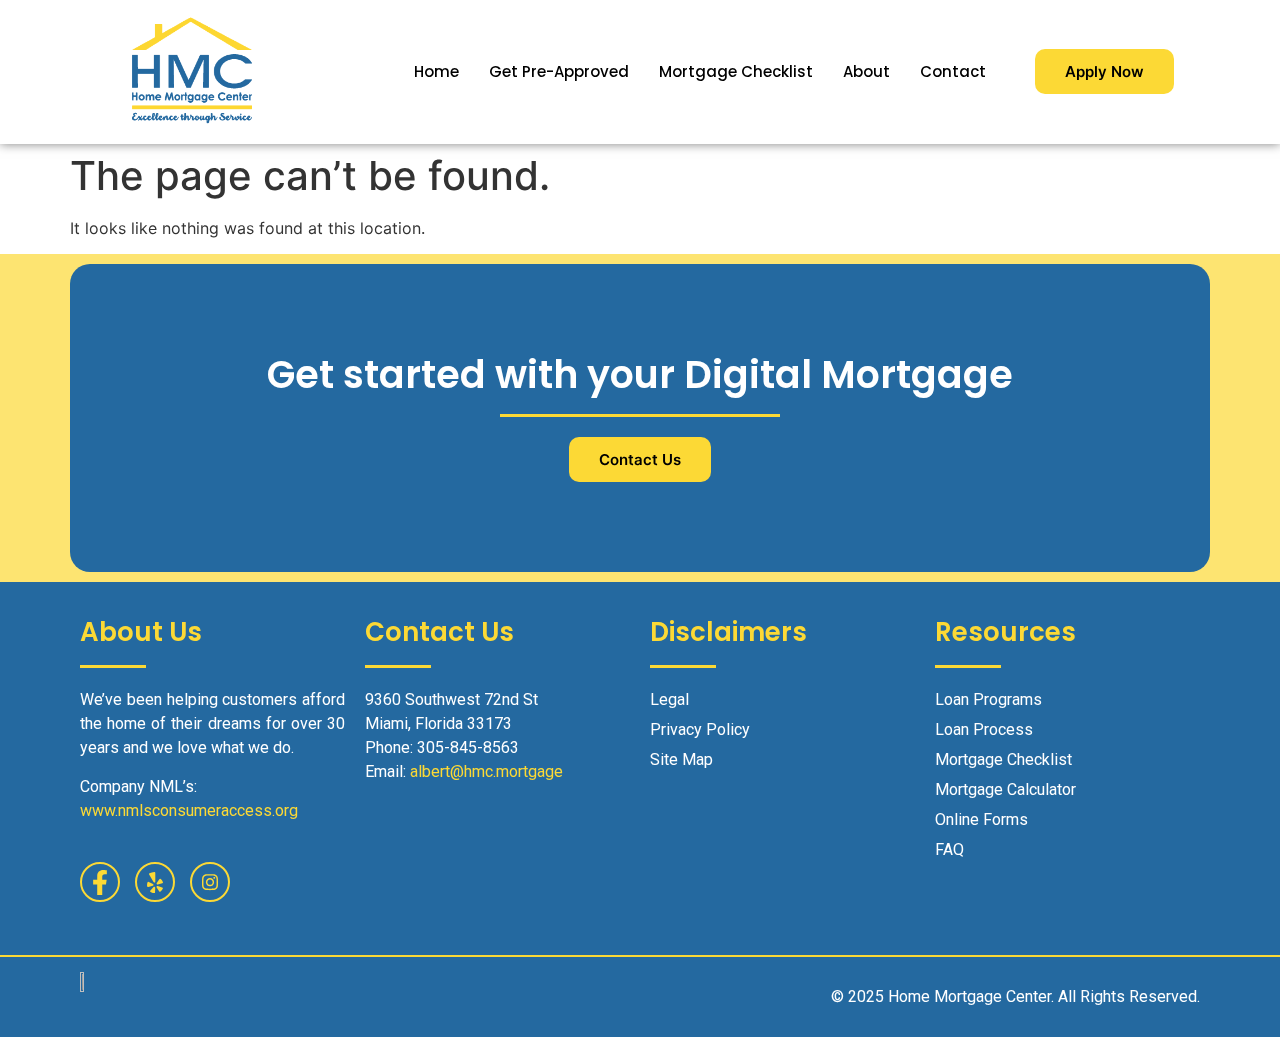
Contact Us (640, 459)
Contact (953, 71)
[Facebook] (100, 882)
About (866, 71)
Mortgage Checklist (736, 71)
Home (436, 71)
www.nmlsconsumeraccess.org (189, 810)
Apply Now (1104, 71)
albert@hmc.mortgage (486, 771)
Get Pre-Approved (559, 71)
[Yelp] (155, 882)
